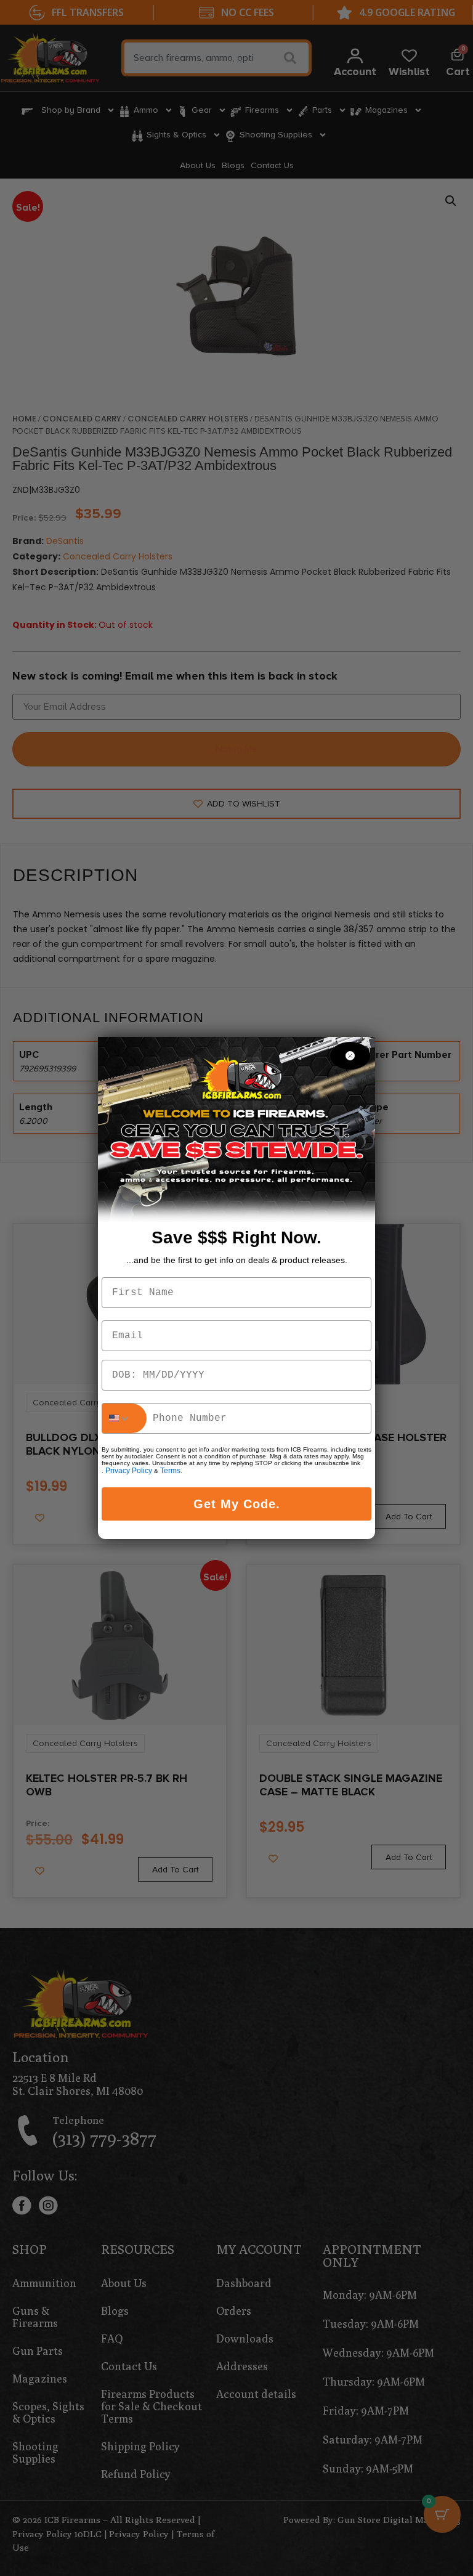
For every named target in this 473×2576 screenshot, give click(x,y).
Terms (170, 1471)
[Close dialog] (350, 1056)
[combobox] (124, 1418)
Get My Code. (237, 1504)
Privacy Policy (129, 1471)
